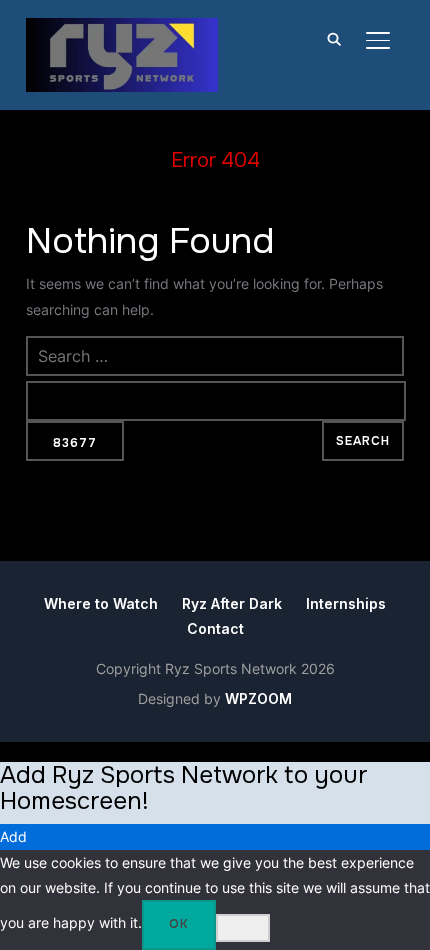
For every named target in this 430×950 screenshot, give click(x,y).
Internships (346, 603)
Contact (215, 628)
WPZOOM (258, 698)
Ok (179, 924)
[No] (243, 928)
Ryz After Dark (232, 603)
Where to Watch (101, 603)
